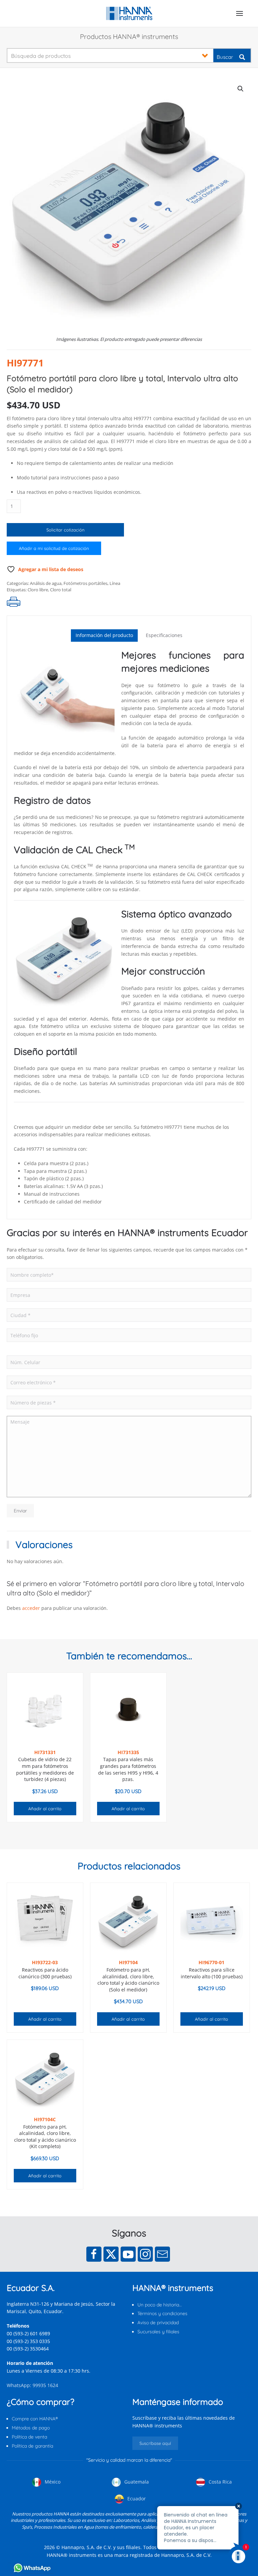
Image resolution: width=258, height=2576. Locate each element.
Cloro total (61, 590)
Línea (115, 583)
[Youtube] (128, 2254)
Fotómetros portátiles (85, 583)
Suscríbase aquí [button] (155, 2443)
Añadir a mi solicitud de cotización (54, 548)
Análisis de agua (46, 583)
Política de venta (29, 2437)
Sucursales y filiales (158, 2332)
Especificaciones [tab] (164, 635)
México (52, 2482)
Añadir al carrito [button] (45, 1809)
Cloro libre (38, 590)
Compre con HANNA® (35, 2419)
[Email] (162, 2254)
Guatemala (136, 2482)
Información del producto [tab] (104, 635)
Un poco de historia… (160, 2305)
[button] (240, 13)
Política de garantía (32, 2446)
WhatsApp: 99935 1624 (32, 2385)
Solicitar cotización (66, 530)
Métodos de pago (31, 2428)
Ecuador (136, 2499)
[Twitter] (111, 2254)
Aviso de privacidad (158, 2323)
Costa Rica (220, 2482)
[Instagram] (145, 2254)
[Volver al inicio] (129, 13)
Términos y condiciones (162, 2313)
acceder (31, 1608)
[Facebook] (94, 2254)
